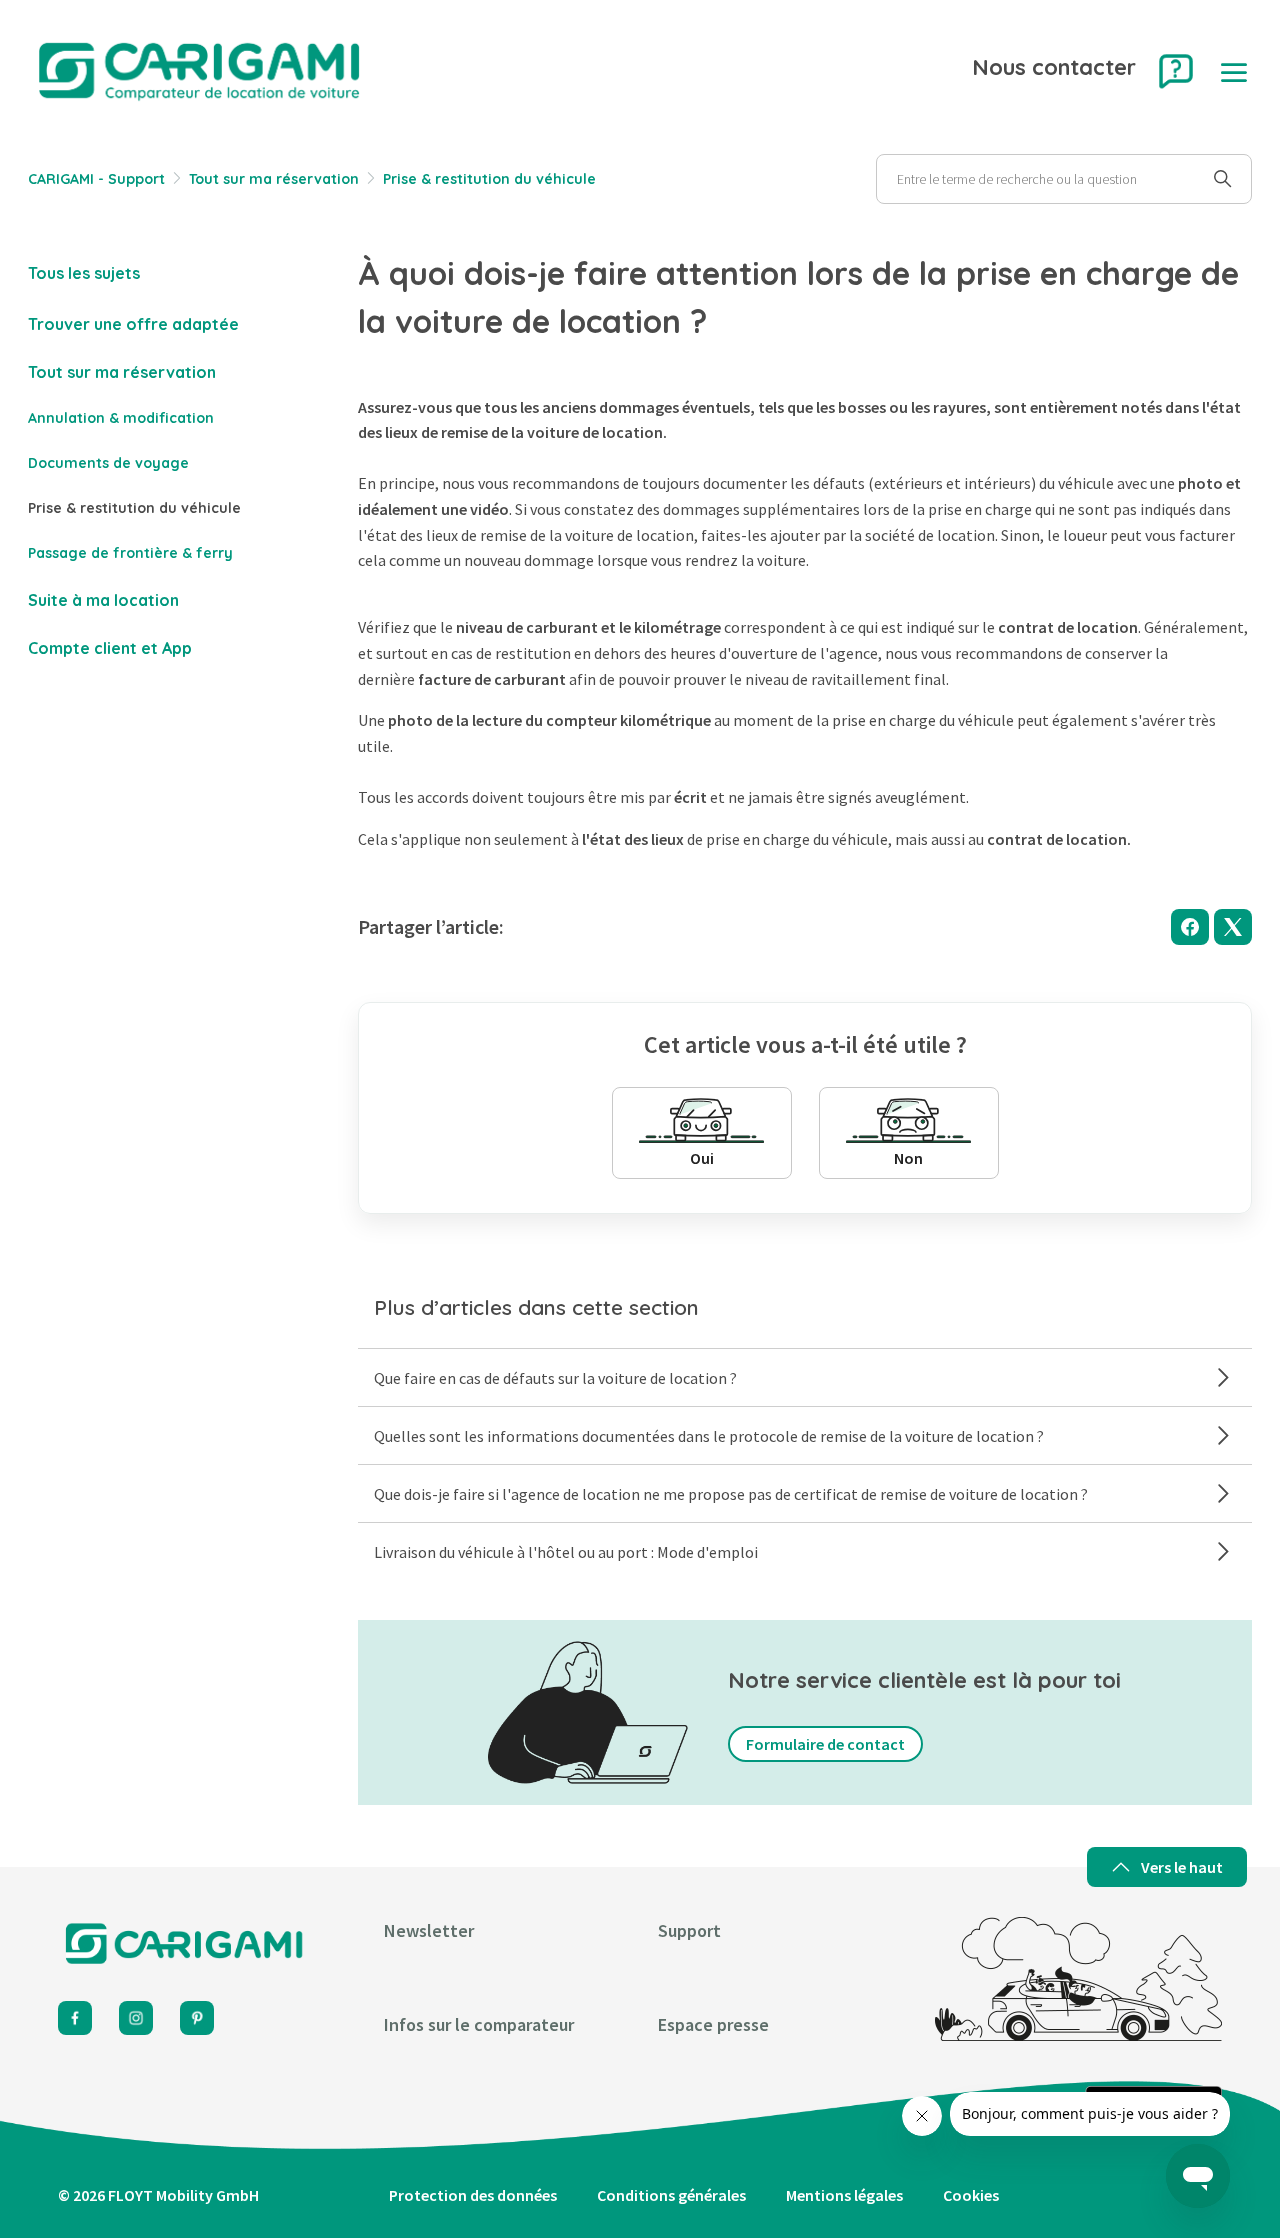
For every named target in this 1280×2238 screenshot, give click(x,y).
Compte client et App (110, 648)
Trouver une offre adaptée (133, 324)
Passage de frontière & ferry (130, 553)
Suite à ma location (103, 600)
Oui (702, 1158)
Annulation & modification (121, 418)
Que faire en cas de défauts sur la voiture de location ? (555, 1378)
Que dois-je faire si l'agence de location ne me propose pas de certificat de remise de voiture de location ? (731, 1494)
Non (908, 1158)
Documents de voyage (108, 463)
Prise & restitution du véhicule (489, 179)
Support (689, 1930)
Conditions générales (671, 2195)
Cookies (971, 2195)
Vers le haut (1182, 1867)
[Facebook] (1190, 927)
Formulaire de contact (825, 1744)
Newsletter (429, 1930)
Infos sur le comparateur (479, 2024)
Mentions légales (844, 2195)
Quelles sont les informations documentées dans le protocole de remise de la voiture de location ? (709, 1436)
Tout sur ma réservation (274, 179)
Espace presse (713, 2024)
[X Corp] (1233, 927)
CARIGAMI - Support (96, 179)
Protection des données (473, 2195)
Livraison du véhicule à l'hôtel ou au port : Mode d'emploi (566, 1552)
